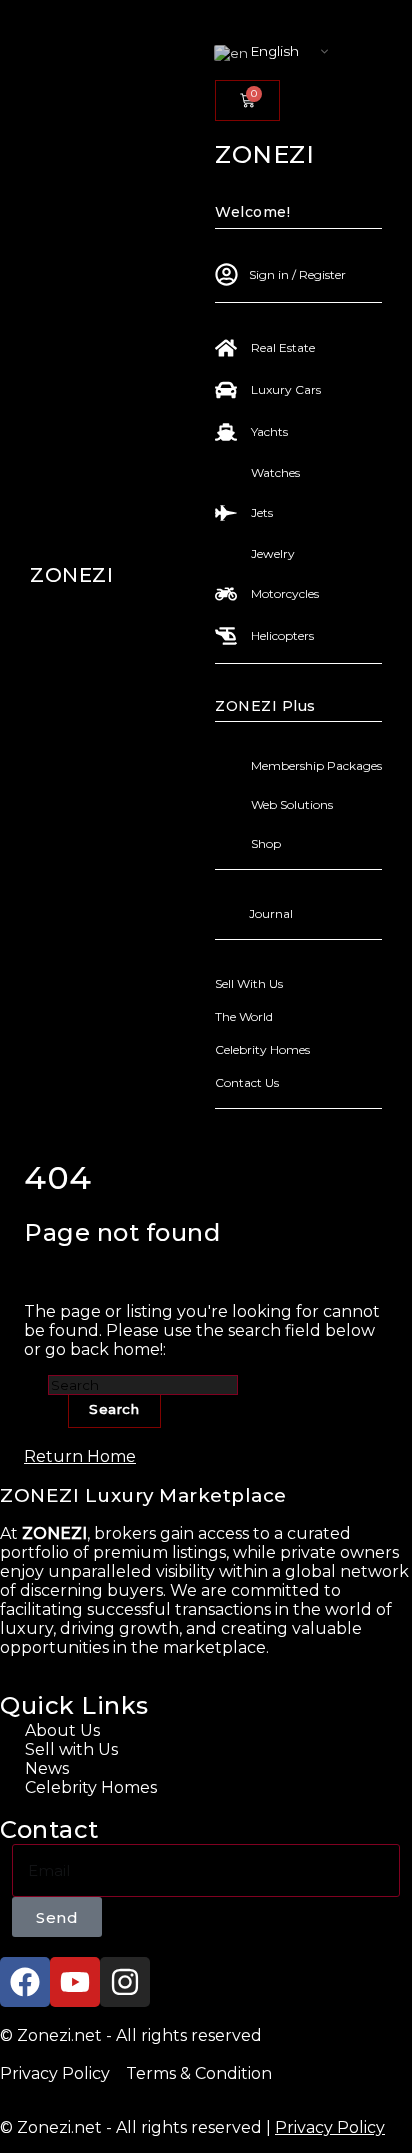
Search (114, 1409)
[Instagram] (125, 1982)
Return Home (80, 1456)
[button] (222, 71)
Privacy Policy (330, 2127)
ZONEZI (71, 575)
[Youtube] (75, 1982)
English (273, 51)
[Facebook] (25, 1982)
